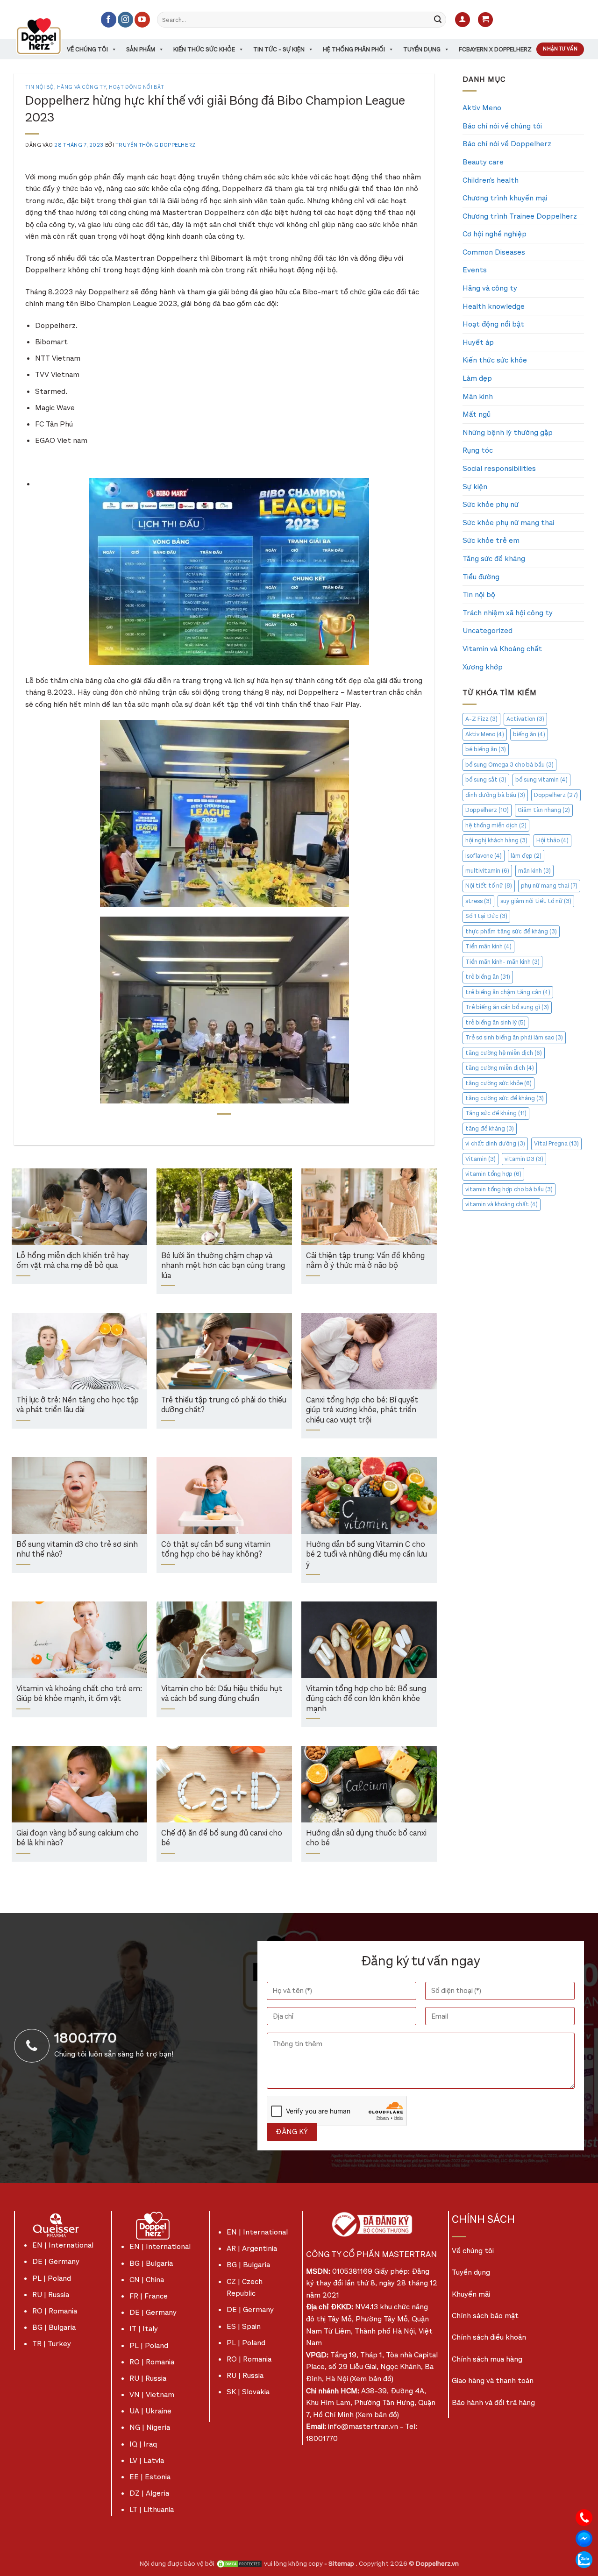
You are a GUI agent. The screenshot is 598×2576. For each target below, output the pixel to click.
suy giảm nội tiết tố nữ (536, 901)
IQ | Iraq (143, 2444)
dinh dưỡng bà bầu (495, 795)
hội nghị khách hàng (496, 840)
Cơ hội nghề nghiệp (495, 234)
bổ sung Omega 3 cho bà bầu (509, 765)
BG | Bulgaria (54, 2327)
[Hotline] (584, 2517)
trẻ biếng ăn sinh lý (495, 1022)
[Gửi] (438, 20)
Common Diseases (494, 252)
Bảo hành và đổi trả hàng (493, 2402)
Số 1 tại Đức (486, 916)
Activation (525, 719)
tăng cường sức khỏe (498, 1083)
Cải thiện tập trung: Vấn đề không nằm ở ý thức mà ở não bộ (365, 1261)
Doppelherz (556, 795)
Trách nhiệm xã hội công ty (508, 613)
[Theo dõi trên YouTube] (142, 20)
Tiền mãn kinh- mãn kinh (502, 962)
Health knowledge (494, 306)
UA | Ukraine (150, 2411)
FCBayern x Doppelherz (495, 49)
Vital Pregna (556, 1143)
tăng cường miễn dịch (500, 1068)
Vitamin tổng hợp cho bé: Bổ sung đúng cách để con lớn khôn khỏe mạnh (366, 1699)
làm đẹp (526, 856)
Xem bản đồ (372, 2379)
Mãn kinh (478, 396)
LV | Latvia (147, 2460)
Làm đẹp (477, 378)
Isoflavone (484, 856)
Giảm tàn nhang (544, 810)
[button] (463, 20)
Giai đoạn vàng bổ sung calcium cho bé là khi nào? (78, 1839)
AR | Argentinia (252, 2248)
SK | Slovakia (248, 2392)
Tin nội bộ (40, 87)
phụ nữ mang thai (549, 886)
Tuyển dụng (422, 49)
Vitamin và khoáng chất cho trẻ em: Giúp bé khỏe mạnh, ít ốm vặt (79, 1694)
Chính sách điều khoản (489, 2337)
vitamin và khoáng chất (502, 1204)
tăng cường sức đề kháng (505, 1098)
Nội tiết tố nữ (489, 886)
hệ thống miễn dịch (496, 825)
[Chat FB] (584, 2538)
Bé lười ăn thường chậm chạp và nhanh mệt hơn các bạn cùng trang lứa (223, 1266)
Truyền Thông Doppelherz (156, 145)
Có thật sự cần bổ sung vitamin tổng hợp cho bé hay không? (216, 1550)
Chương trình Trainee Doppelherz (520, 216)
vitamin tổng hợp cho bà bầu (509, 1189)
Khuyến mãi (471, 2294)
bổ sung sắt (486, 779)
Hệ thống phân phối (354, 49)
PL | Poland (52, 2278)
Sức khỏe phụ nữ (491, 504)
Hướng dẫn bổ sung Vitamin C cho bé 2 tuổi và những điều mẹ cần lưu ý (367, 1555)
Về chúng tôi (87, 49)
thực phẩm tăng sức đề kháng (511, 931)
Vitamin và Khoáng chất (502, 649)
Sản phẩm (141, 49)
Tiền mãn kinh (488, 946)
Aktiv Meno (482, 108)
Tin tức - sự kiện (279, 49)
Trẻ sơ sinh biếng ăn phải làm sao (514, 1037)
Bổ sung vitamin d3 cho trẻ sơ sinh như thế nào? (77, 1550)
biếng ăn (529, 734)
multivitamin (487, 871)
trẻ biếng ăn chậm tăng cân (508, 992)
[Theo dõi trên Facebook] (109, 20)
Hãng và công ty (82, 87)
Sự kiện (475, 487)
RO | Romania (55, 2311)
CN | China (147, 2280)
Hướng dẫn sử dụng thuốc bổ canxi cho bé (366, 1839)
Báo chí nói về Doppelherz (507, 144)
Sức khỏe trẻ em (491, 540)
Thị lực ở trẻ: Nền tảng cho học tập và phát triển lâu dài (78, 1405)
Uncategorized (488, 630)
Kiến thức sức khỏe (204, 49)
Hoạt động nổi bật (137, 87)
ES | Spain (244, 2326)
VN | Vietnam (152, 2395)
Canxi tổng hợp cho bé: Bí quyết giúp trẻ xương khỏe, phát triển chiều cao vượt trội (362, 1410)
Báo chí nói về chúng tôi (502, 126)
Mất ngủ (477, 414)
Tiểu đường (481, 577)
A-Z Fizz (481, 719)
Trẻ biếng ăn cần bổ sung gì (507, 1007)
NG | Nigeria (150, 2427)
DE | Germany (56, 2261)
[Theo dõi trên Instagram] (125, 20)
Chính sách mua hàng (487, 2359)
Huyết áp (478, 342)
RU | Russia (51, 2295)
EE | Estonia (150, 2477)
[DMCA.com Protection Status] (239, 2564)
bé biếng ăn (486, 749)
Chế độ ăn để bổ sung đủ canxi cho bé (222, 1839)
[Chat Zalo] (584, 2559)
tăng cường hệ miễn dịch (504, 1053)
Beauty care (483, 162)
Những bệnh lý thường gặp (508, 432)
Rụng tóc (478, 450)
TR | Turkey (52, 2344)
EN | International (63, 2245)
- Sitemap (340, 2564)
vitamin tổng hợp (493, 1174)
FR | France (149, 2296)
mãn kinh (534, 871)
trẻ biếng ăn (488, 977)
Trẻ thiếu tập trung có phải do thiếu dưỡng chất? (224, 1405)
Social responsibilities (499, 468)
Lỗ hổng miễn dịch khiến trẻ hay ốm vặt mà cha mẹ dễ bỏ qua (73, 1261)
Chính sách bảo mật (485, 2316)
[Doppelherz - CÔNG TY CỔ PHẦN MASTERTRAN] (50, 36)
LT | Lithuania (152, 2509)
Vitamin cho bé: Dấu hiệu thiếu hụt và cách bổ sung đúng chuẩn (222, 1694)
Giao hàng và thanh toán (493, 2380)
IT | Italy (144, 2329)
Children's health (491, 180)
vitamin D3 (524, 1159)
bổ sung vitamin (541, 779)
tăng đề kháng (490, 1128)
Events (475, 270)
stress (478, 901)
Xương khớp (483, 667)
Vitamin (481, 1159)
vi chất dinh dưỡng (495, 1143)
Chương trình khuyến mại (505, 198)
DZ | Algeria (149, 2493)
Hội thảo (552, 840)
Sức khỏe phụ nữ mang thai (508, 523)
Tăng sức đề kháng (494, 559)
